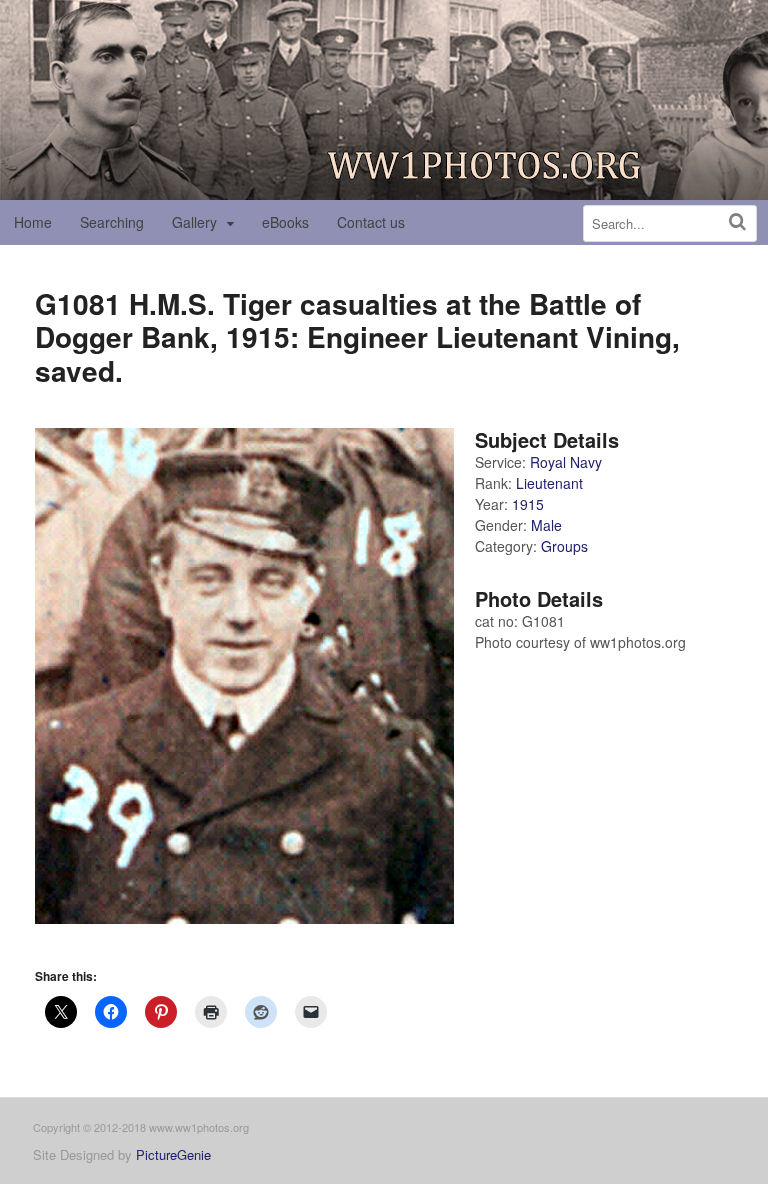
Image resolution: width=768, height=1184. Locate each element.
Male (546, 525)
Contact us (371, 222)
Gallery (194, 222)
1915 (528, 504)
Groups (564, 546)
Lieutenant (549, 483)
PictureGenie (173, 1154)
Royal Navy (566, 462)
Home (33, 222)
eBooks (285, 222)
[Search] (737, 221)
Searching (112, 222)
